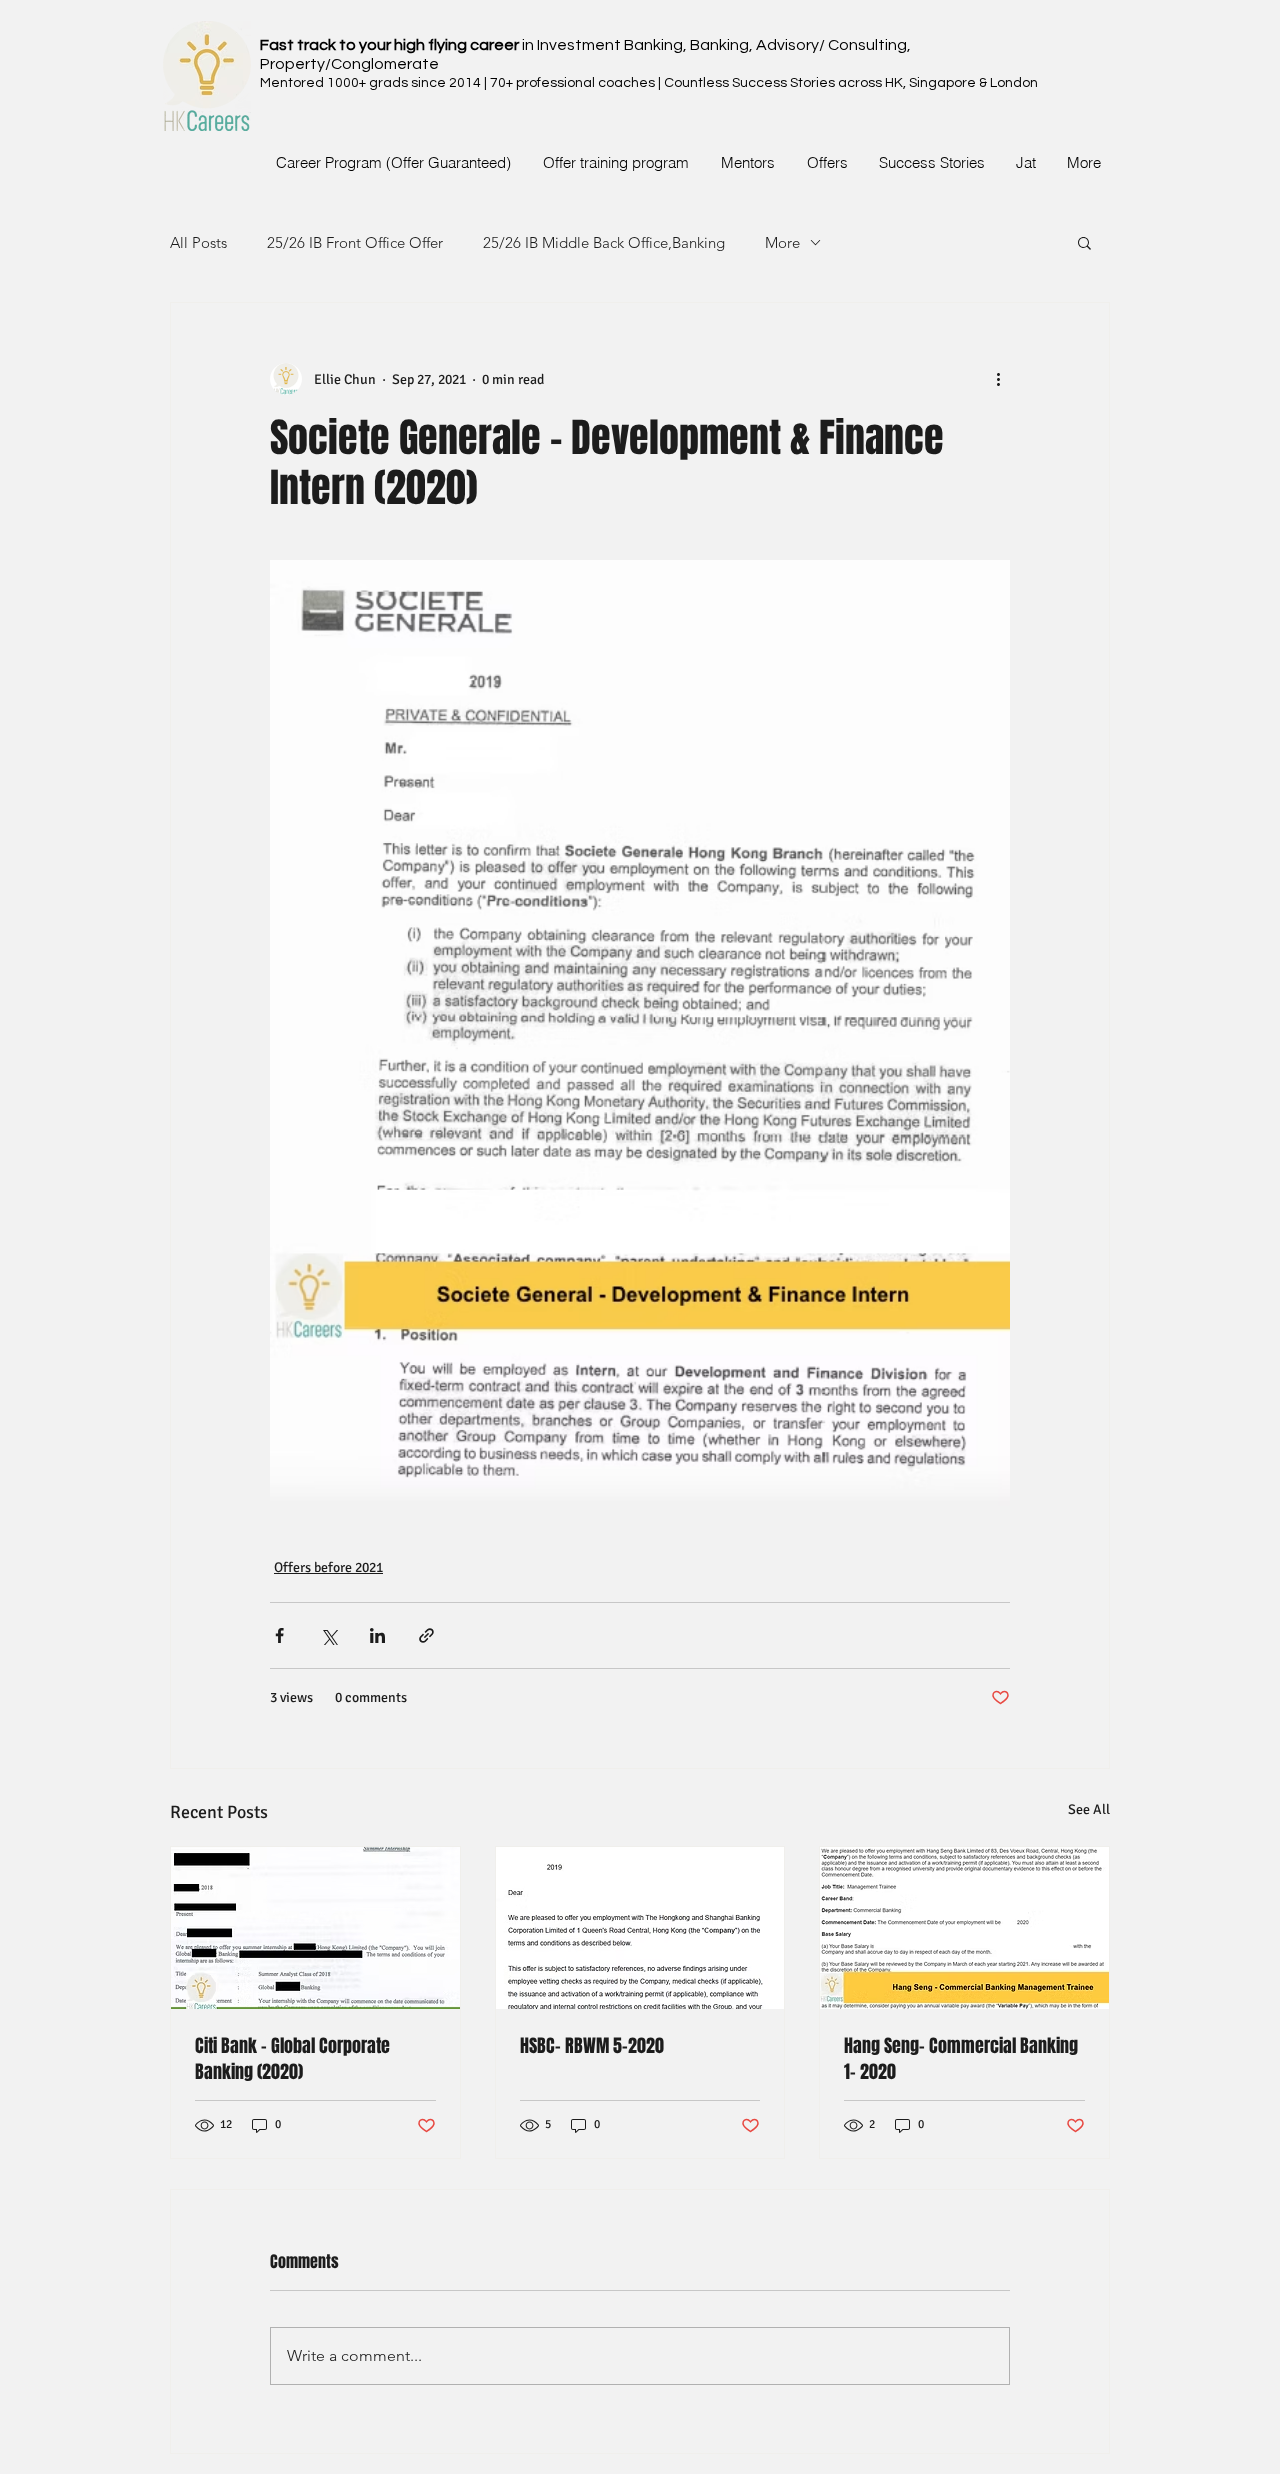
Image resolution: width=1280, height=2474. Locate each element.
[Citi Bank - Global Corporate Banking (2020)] (315, 1928)
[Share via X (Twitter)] (328, 1635)
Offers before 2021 (328, 1567)
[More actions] (998, 379)
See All (1089, 1809)
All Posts (198, 242)
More (782, 242)
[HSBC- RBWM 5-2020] (640, 1928)
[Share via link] (426, 1635)
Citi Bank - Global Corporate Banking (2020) (292, 2059)
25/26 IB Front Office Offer (355, 242)
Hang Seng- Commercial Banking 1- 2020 (961, 2059)
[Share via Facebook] (279, 1635)
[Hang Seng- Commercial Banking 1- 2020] (964, 1928)
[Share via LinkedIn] (377, 1635)
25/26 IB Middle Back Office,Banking (604, 242)
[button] (1084, 242)
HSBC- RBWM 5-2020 (592, 2046)
